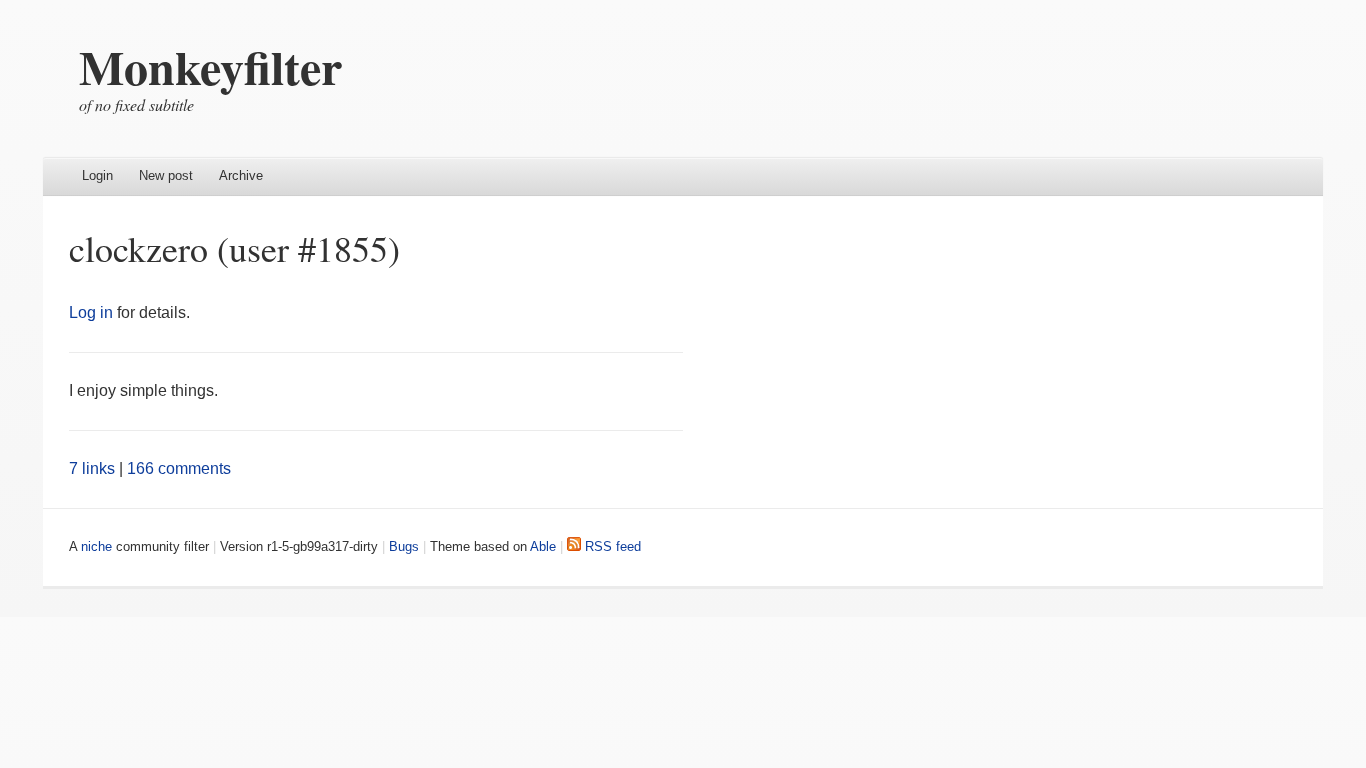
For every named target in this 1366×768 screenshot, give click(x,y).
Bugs (404, 546)
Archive (241, 175)
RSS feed (611, 546)
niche (96, 546)
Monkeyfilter (210, 66)
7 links (92, 468)
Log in (91, 312)
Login (97, 175)
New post (166, 175)
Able (543, 546)
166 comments (179, 468)
